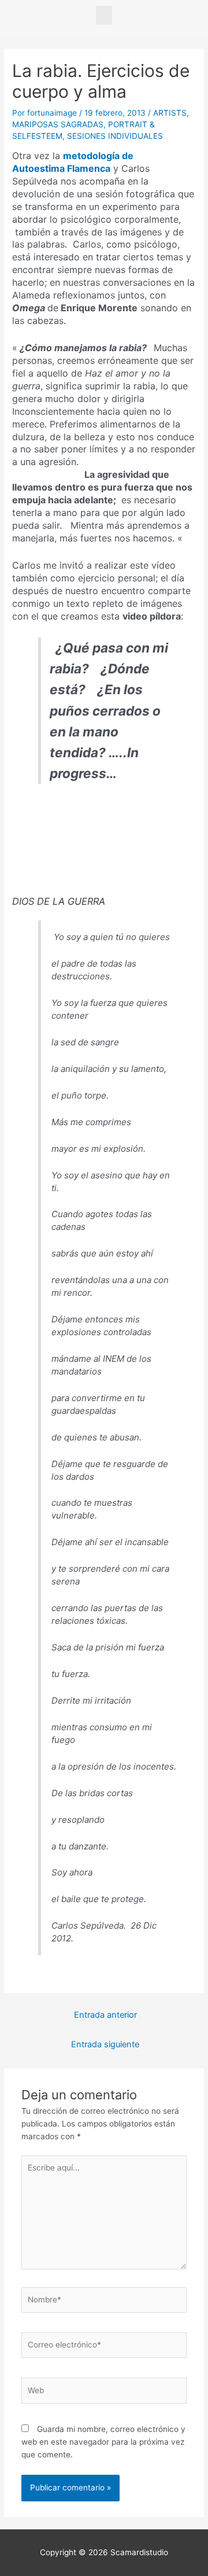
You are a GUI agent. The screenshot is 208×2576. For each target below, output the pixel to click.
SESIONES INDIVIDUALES (115, 136)
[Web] (104, 2393)
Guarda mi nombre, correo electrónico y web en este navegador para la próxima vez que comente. (103, 2442)
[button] (104, 15)
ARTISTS (170, 113)
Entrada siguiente (105, 2044)
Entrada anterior (105, 2015)
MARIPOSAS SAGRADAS (58, 124)
